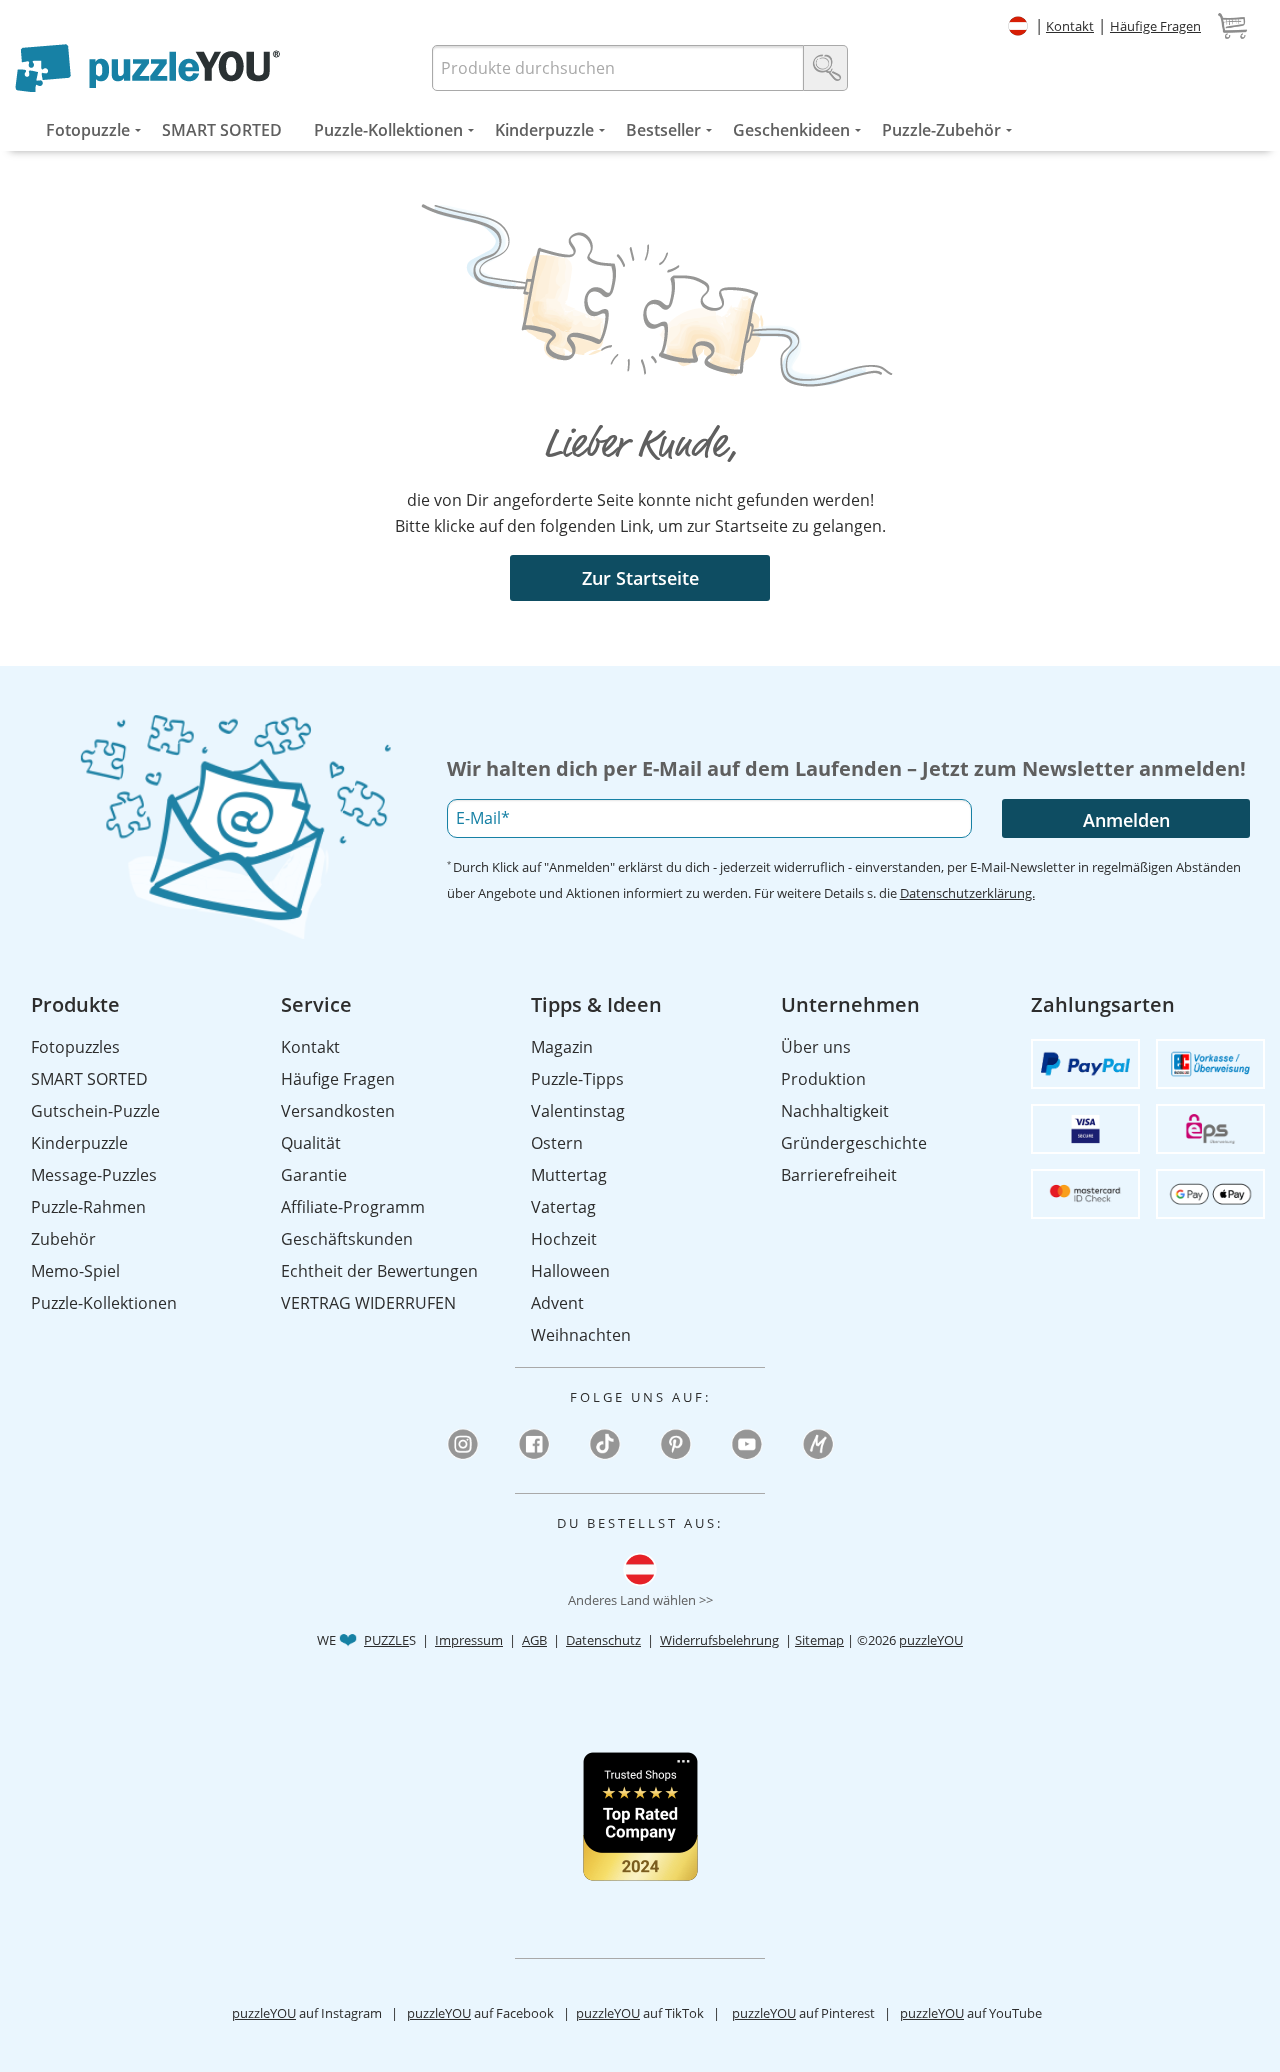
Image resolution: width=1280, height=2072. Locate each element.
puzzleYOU (931, 1640)
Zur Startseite (640, 578)
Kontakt (1070, 26)
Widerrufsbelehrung (719, 1640)
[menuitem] (88, 130)
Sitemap (819, 1640)
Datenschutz (603, 1640)
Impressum (469, 1640)
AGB (534, 1640)
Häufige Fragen (1155, 26)
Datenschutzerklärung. (967, 893)
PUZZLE (386, 1640)
